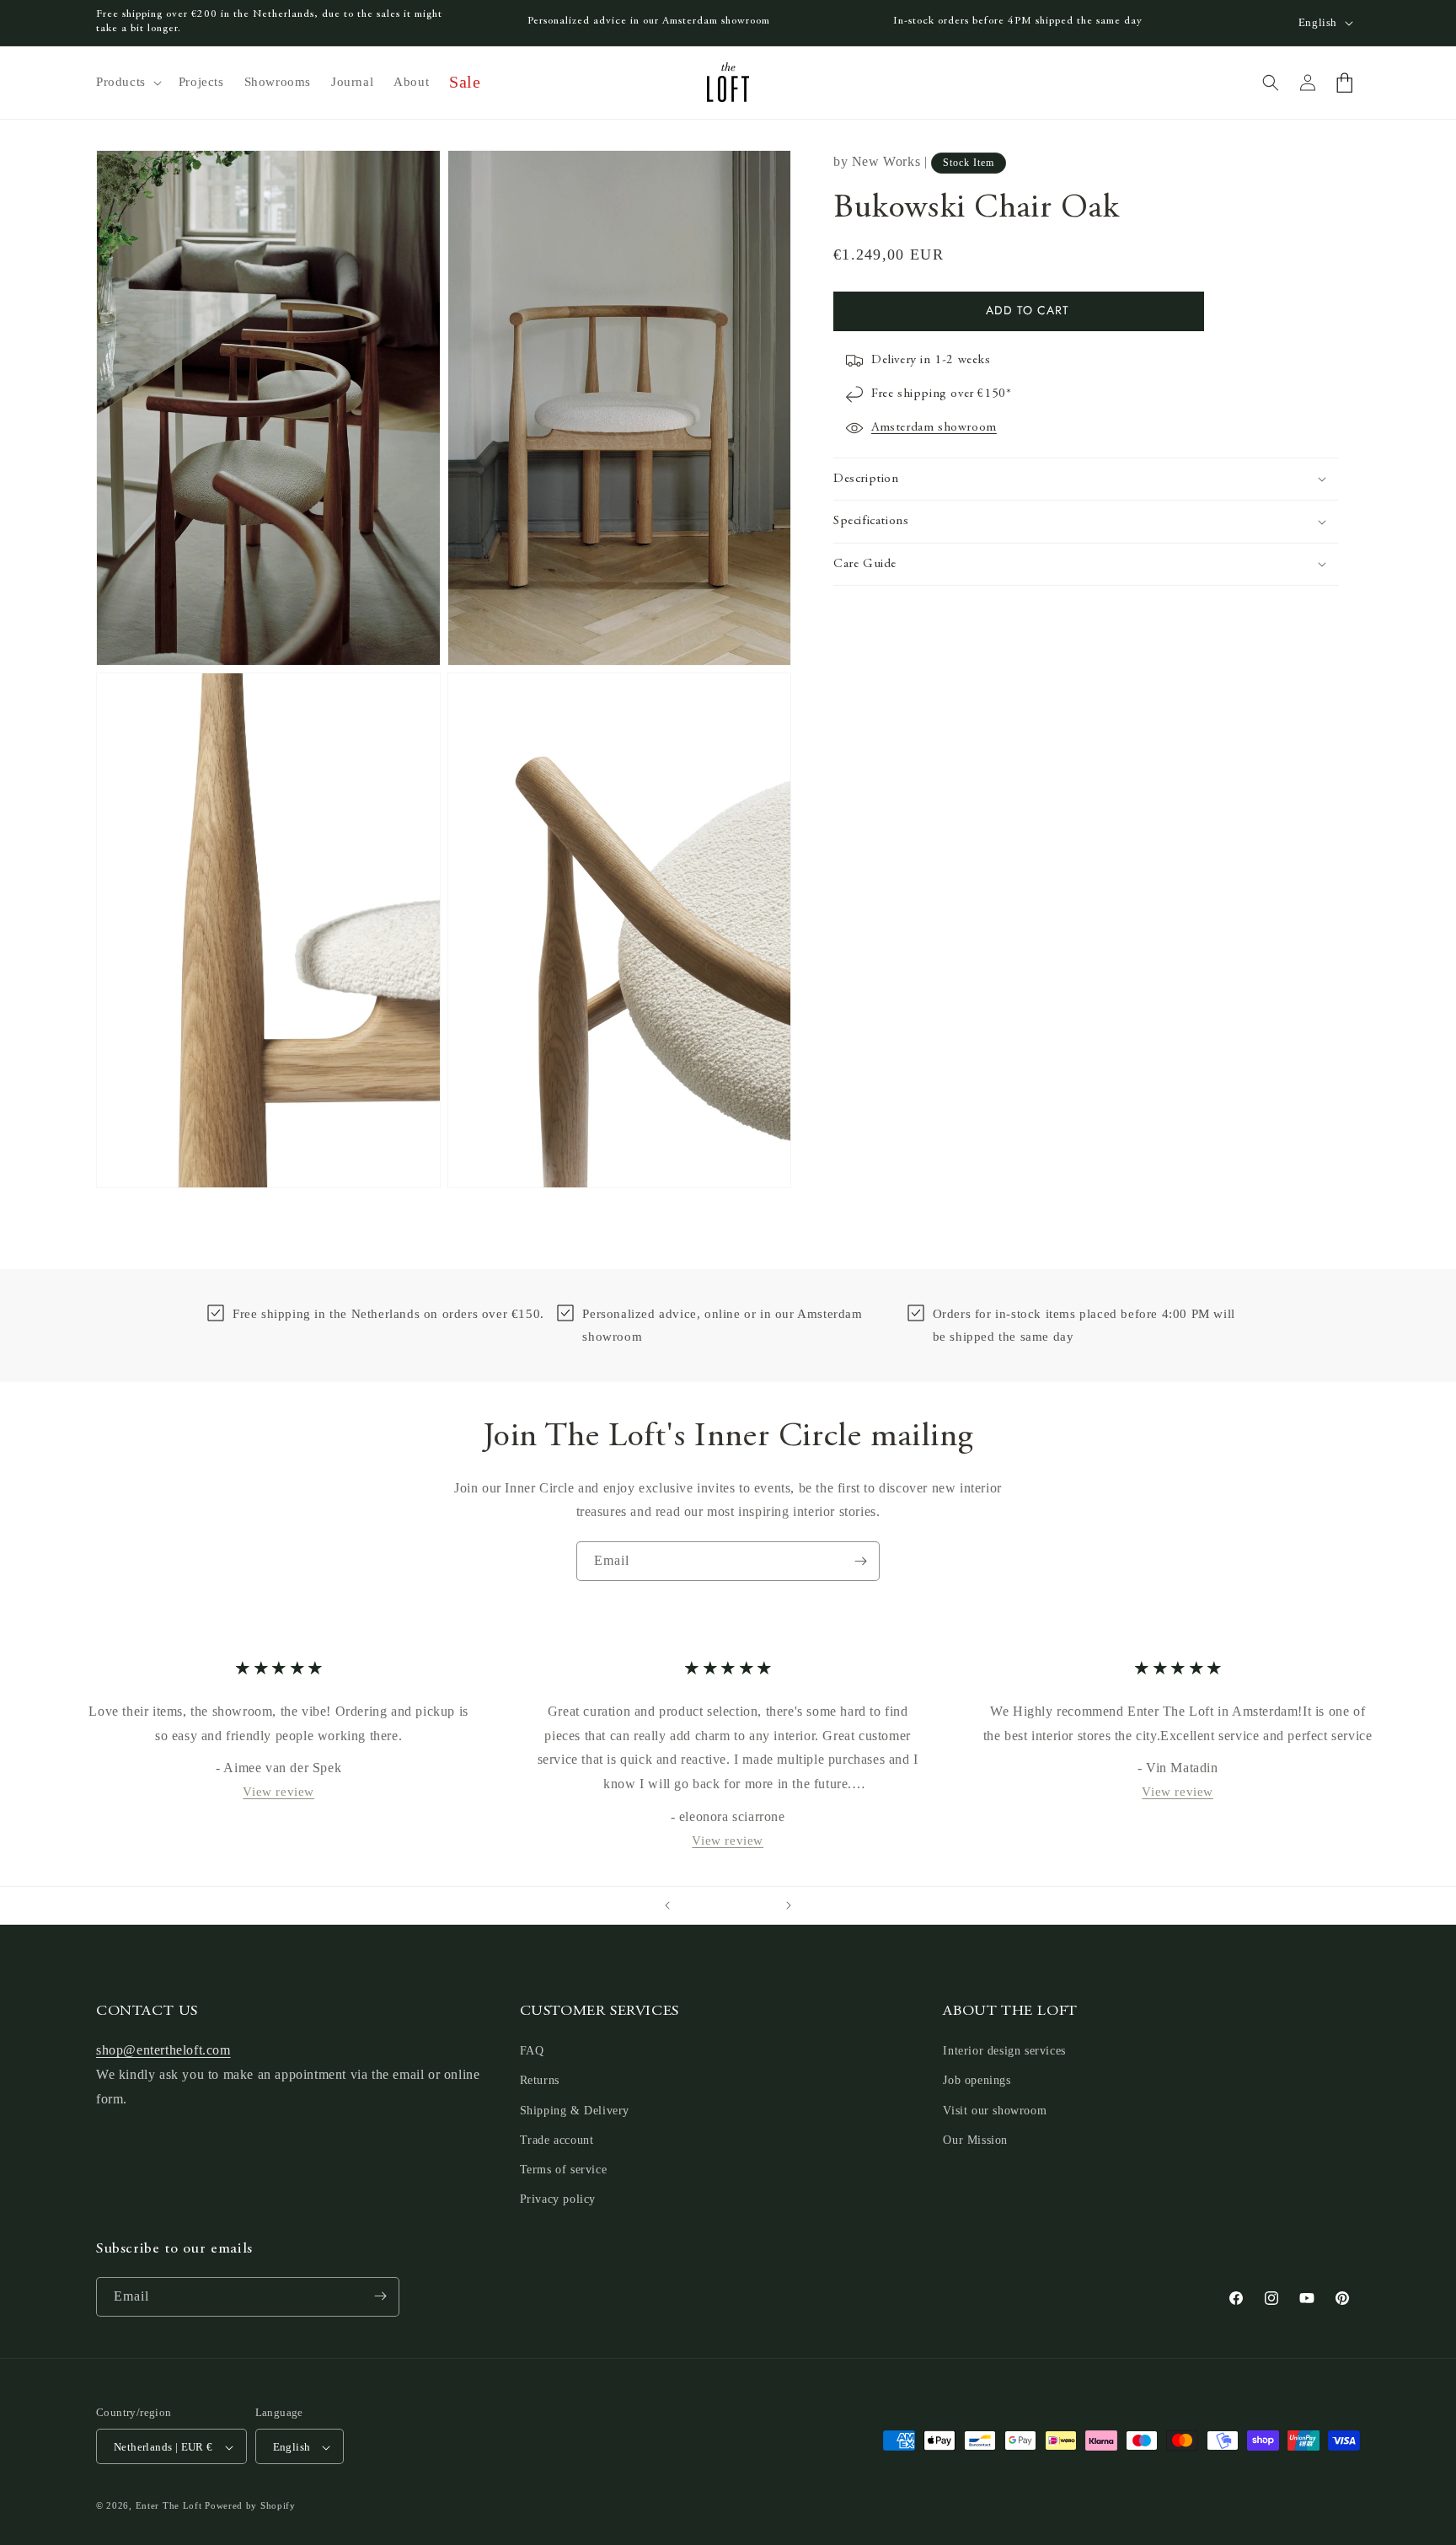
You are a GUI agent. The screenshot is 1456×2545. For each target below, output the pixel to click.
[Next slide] (789, 1905)
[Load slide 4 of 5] (745, 1905)
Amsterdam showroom (934, 428)
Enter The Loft (169, 2506)
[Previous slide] (667, 1905)
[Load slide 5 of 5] (762, 1905)
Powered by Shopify (250, 2506)
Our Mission (975, 2140)
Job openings (977, 2081)
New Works (886, 161)
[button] (127, 83)
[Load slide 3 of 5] (728, 1905)
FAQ (532, 2052)
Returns (540, 2081)
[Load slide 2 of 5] (711, 1905)
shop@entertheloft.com (163, 2051)
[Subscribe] (860, 1561)
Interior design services (1004, 2052)
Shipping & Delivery (575, 2111)
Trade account (557, 2140)
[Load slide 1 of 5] (694, 1905)
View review (278, 1792)
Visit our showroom (995, 2111)
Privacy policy (558, 2200)
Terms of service (564, 2170)
